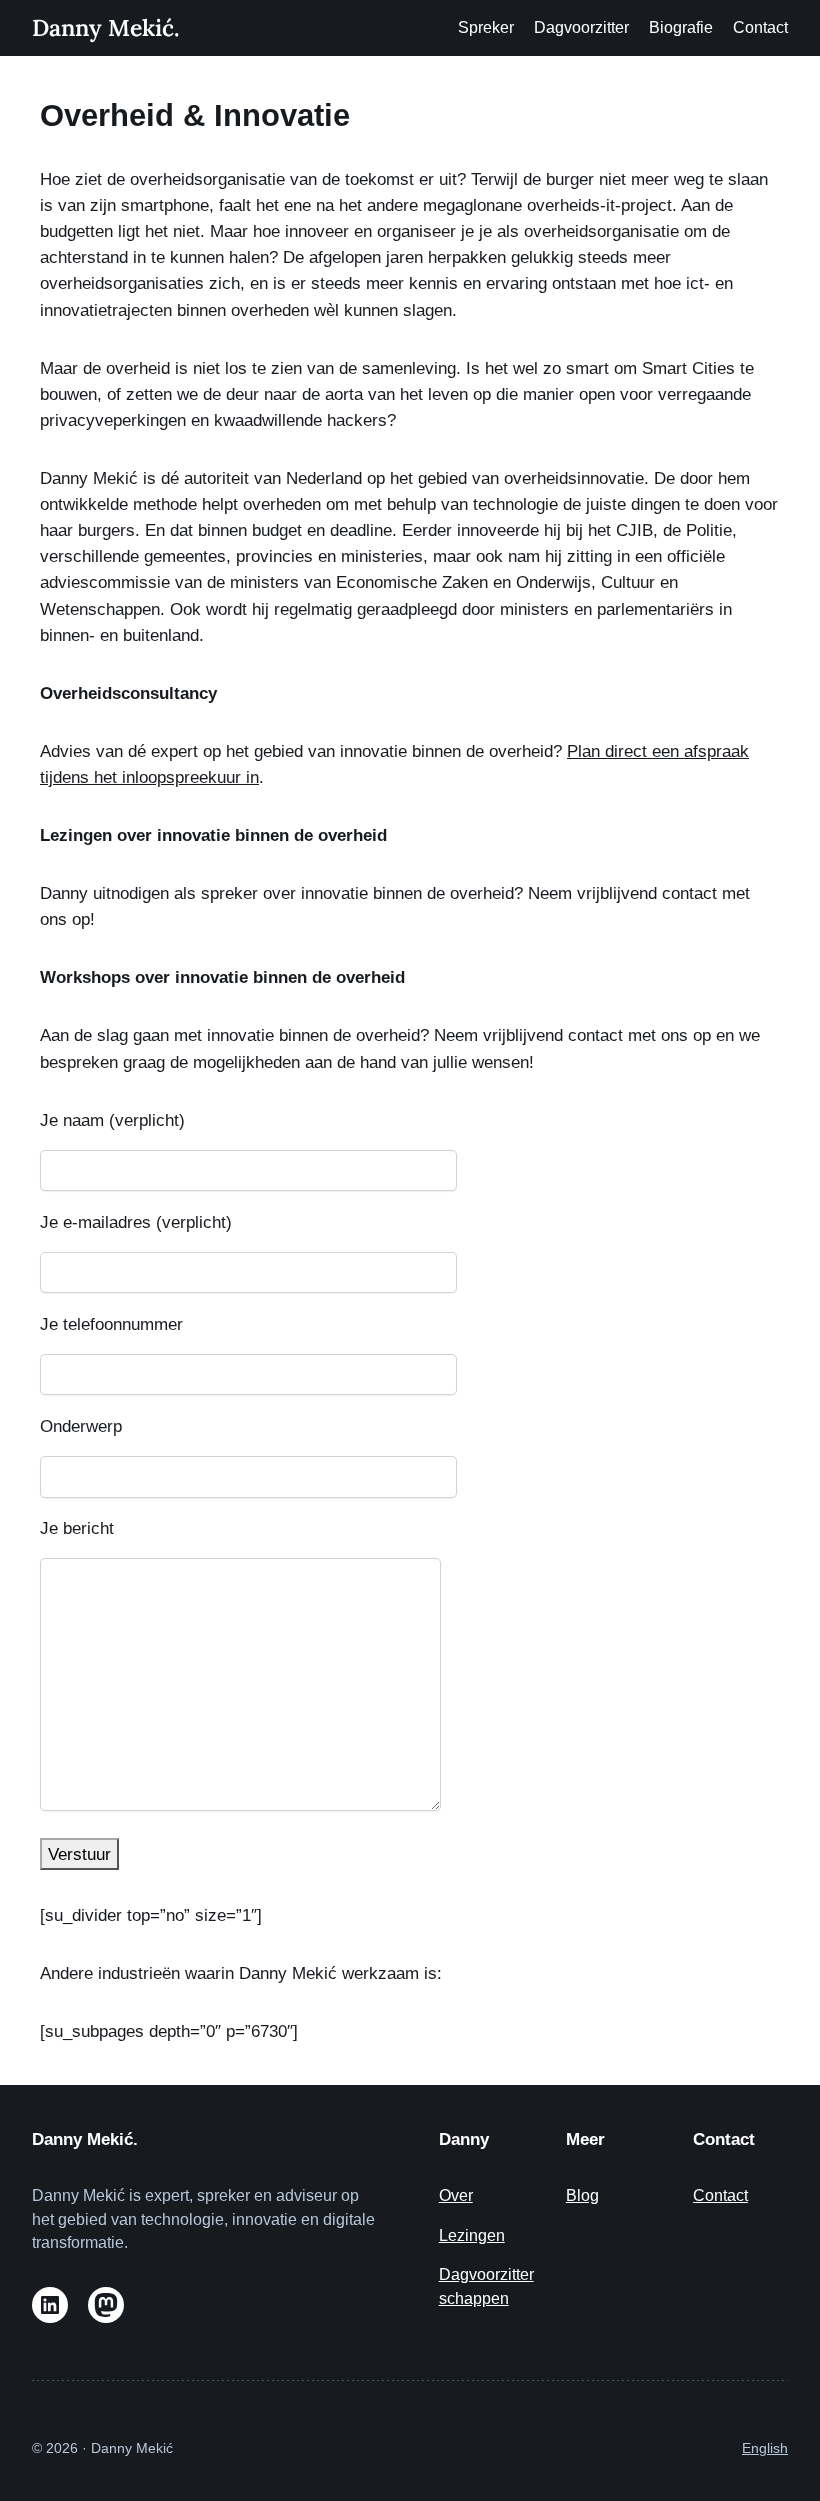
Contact (720, 2195)
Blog (582, 2195)
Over (456, 2195)
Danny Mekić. (105, 27)
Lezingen (472, 2235)
